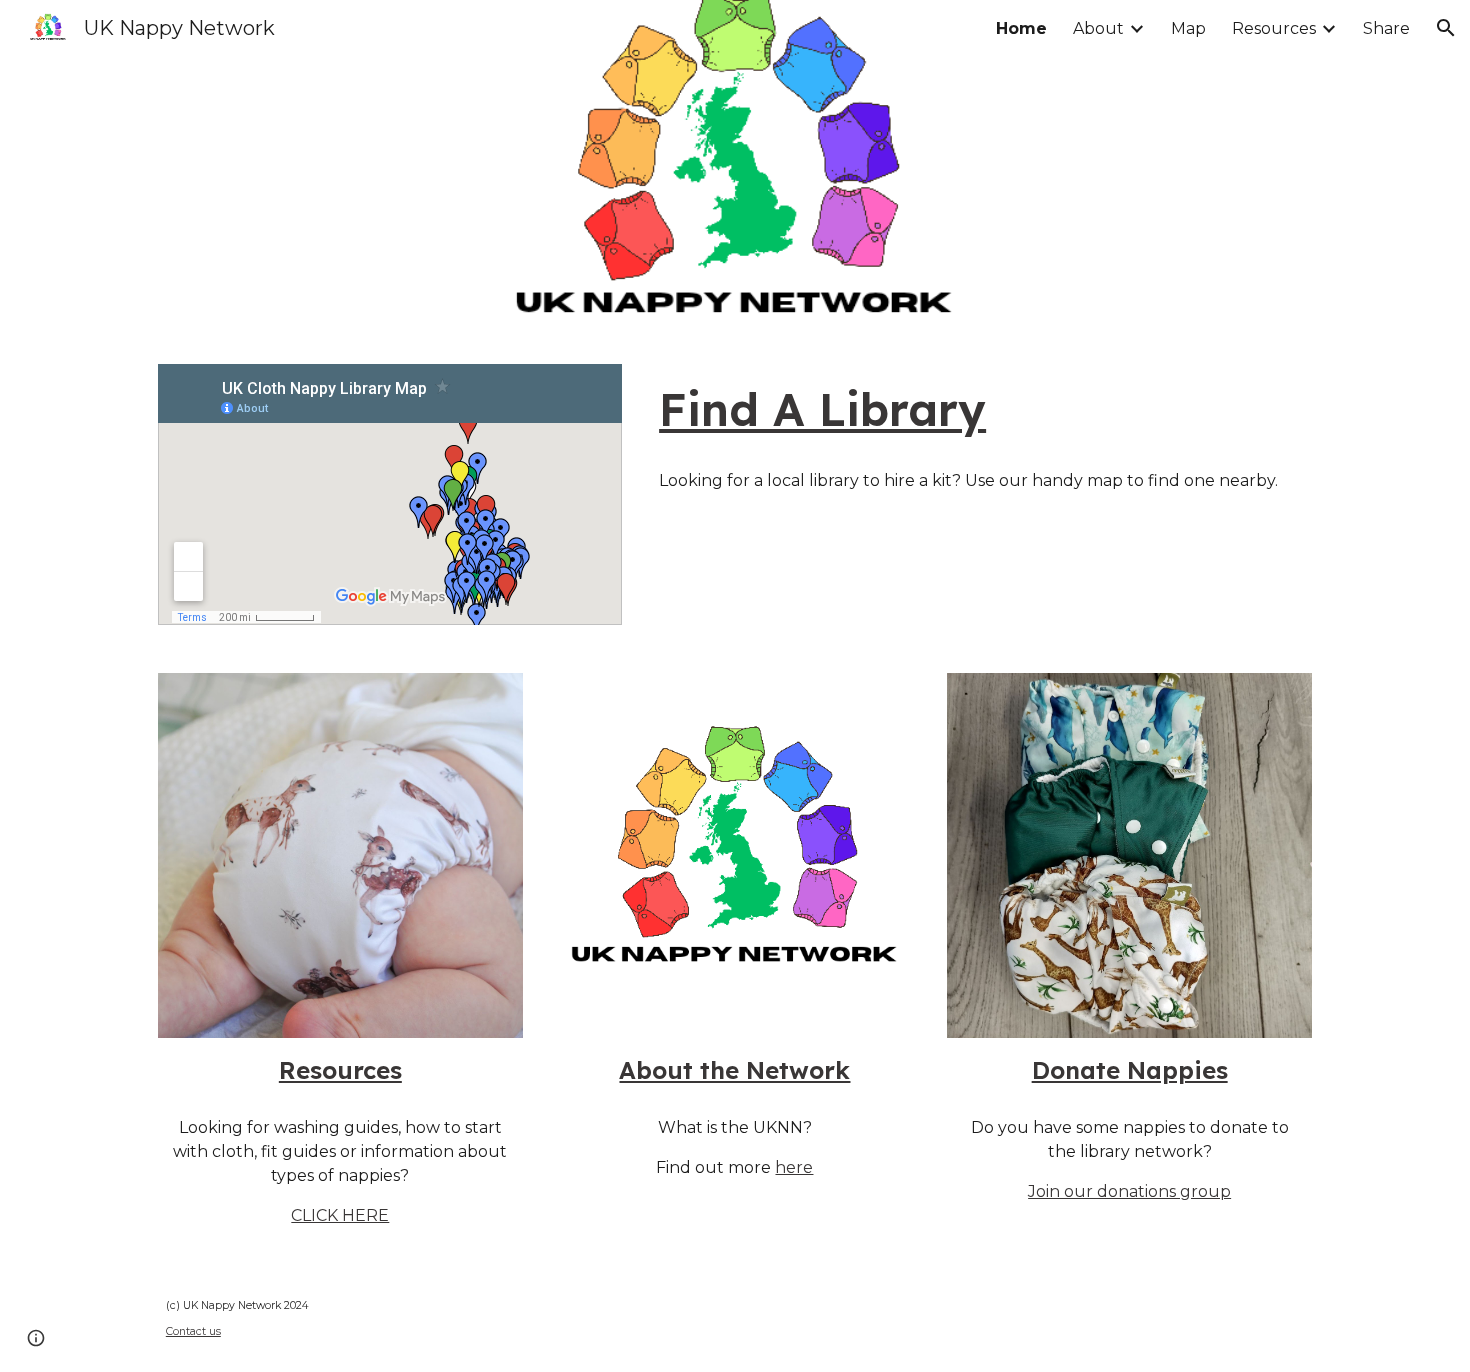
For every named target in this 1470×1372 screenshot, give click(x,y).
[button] (1446, 28)
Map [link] (1188, 28)
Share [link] (1386, 28)
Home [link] (1021, 28)
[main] (981, 409)
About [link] (1098, 28)
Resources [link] (1274, 28)
